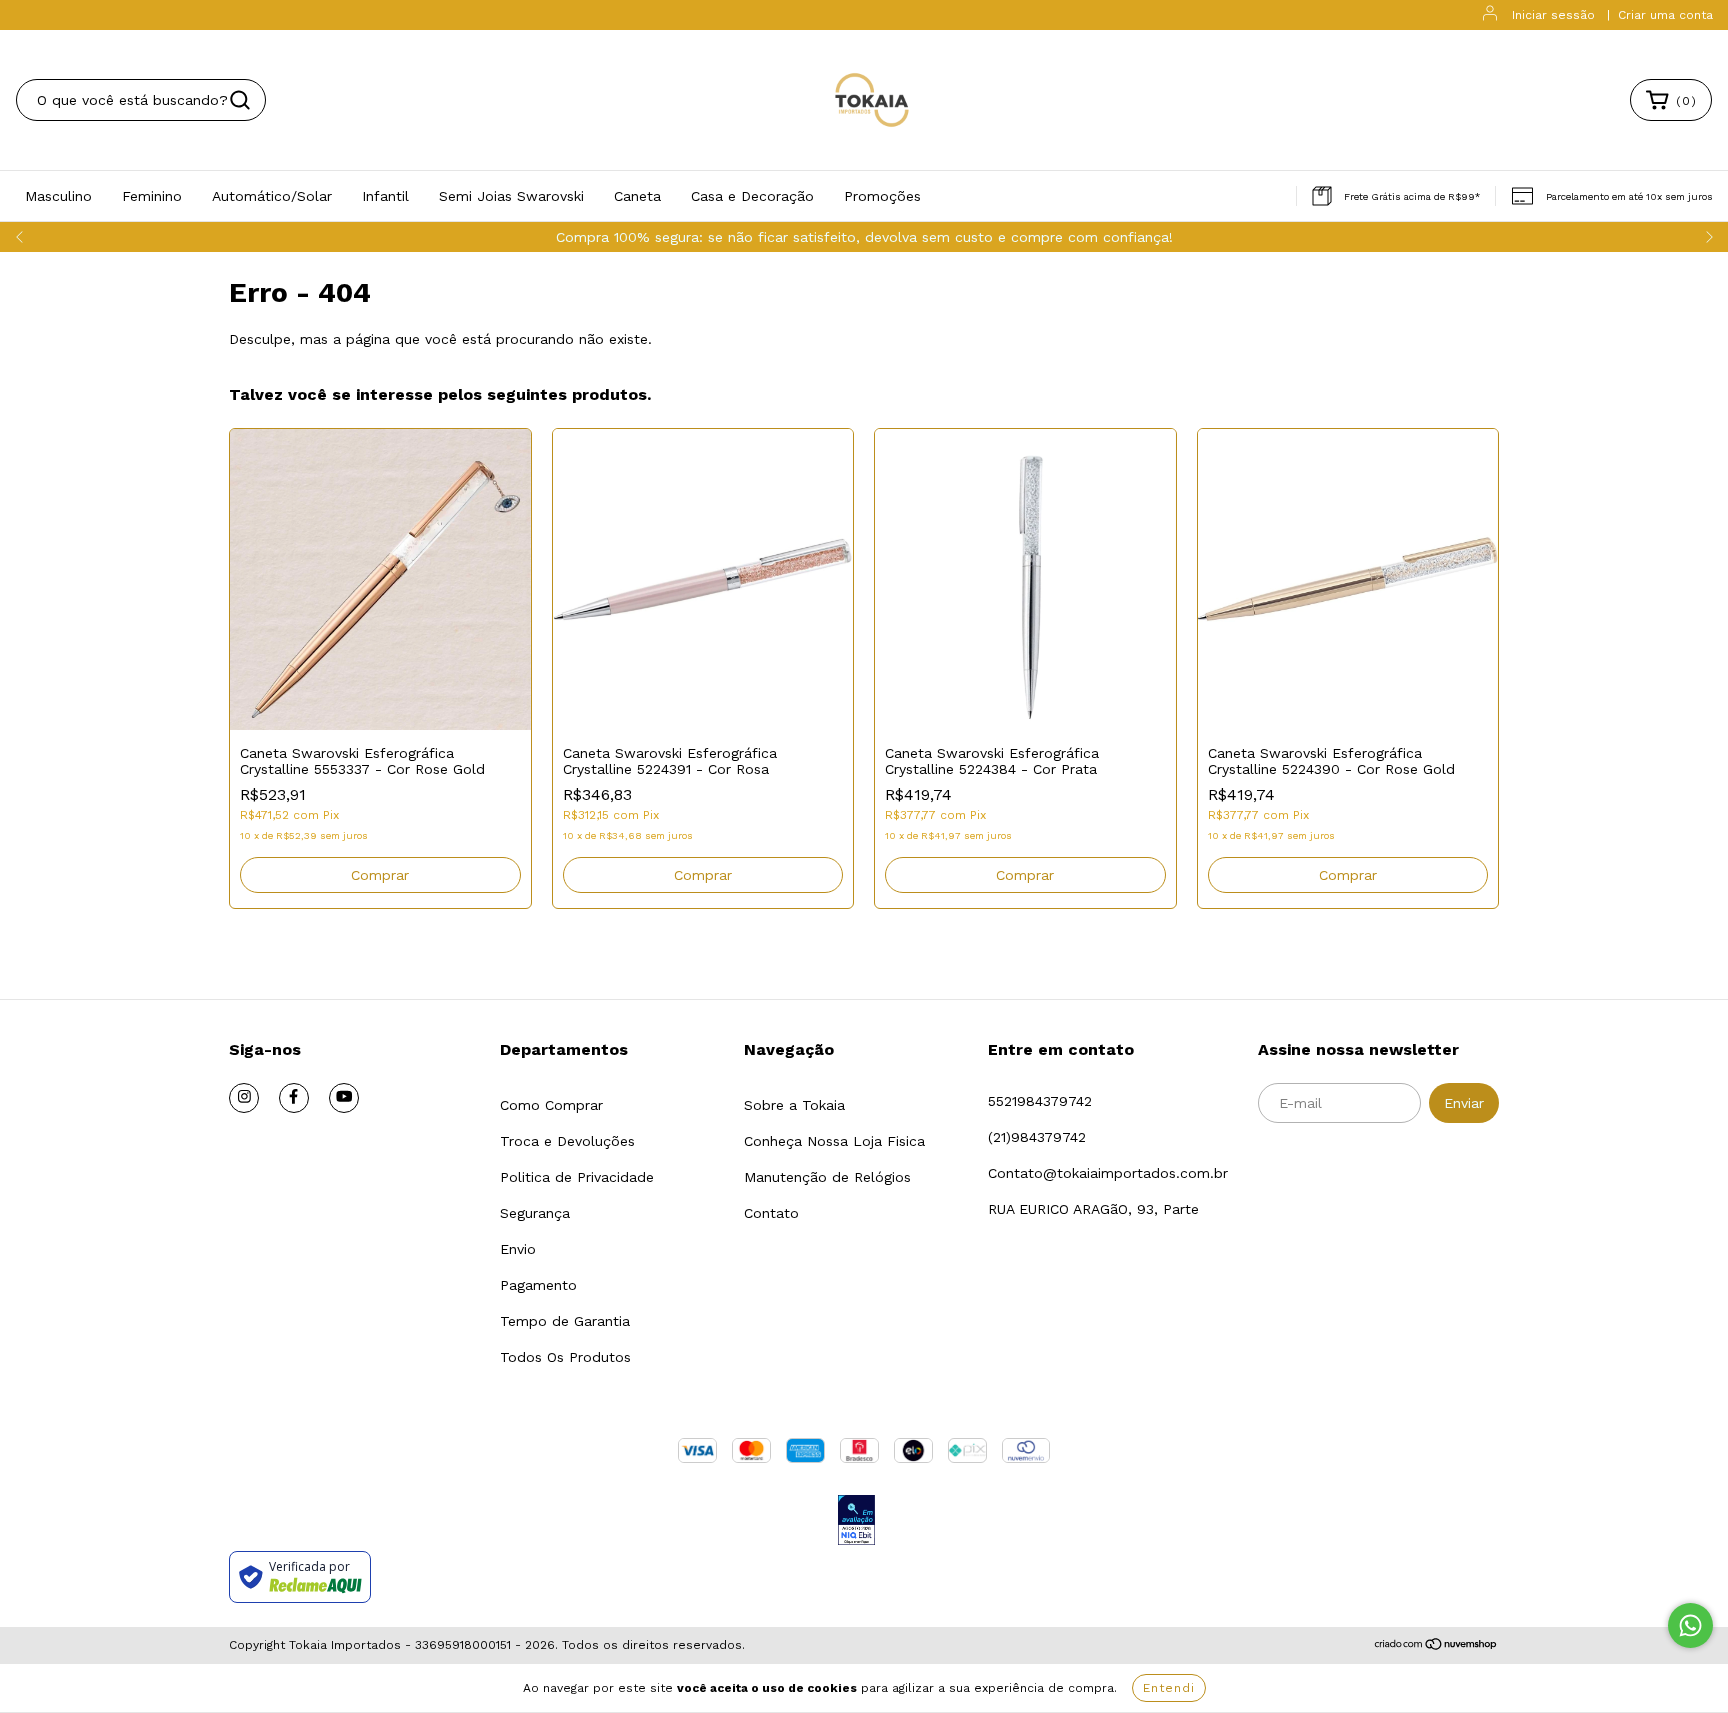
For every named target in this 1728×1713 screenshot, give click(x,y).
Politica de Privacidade (577, 1177)
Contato (771, 1213)
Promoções (882, 196)
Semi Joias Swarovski (511, 196)
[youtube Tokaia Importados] (344, 1098)
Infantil (385, 196)
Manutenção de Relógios (827, 1177)
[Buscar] (240, 100)
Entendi (1169, 1688)
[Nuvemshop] (1436, 1646)
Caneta (637, 196)
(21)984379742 (1037, 1137)
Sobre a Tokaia (794, 1105)
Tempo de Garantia (565, 1321)
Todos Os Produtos (565, 1357)
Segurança (535, 1213)
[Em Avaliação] (856, 1521)
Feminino (152, 196)
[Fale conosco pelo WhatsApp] (1690, 1625)
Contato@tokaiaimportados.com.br (1108, 1173)
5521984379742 (1040, 1101)
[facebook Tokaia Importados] (294, 1098)
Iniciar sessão (1553, 15)
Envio (518, 1249)
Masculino (58, 196)
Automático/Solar (272, 196)
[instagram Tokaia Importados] (244, 1098)
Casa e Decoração (752, 196)
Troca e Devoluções (567, 1141)
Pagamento (538, 1285)
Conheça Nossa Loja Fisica (834, 1141)
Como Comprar (551, 1105)
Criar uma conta (1665, 15)
